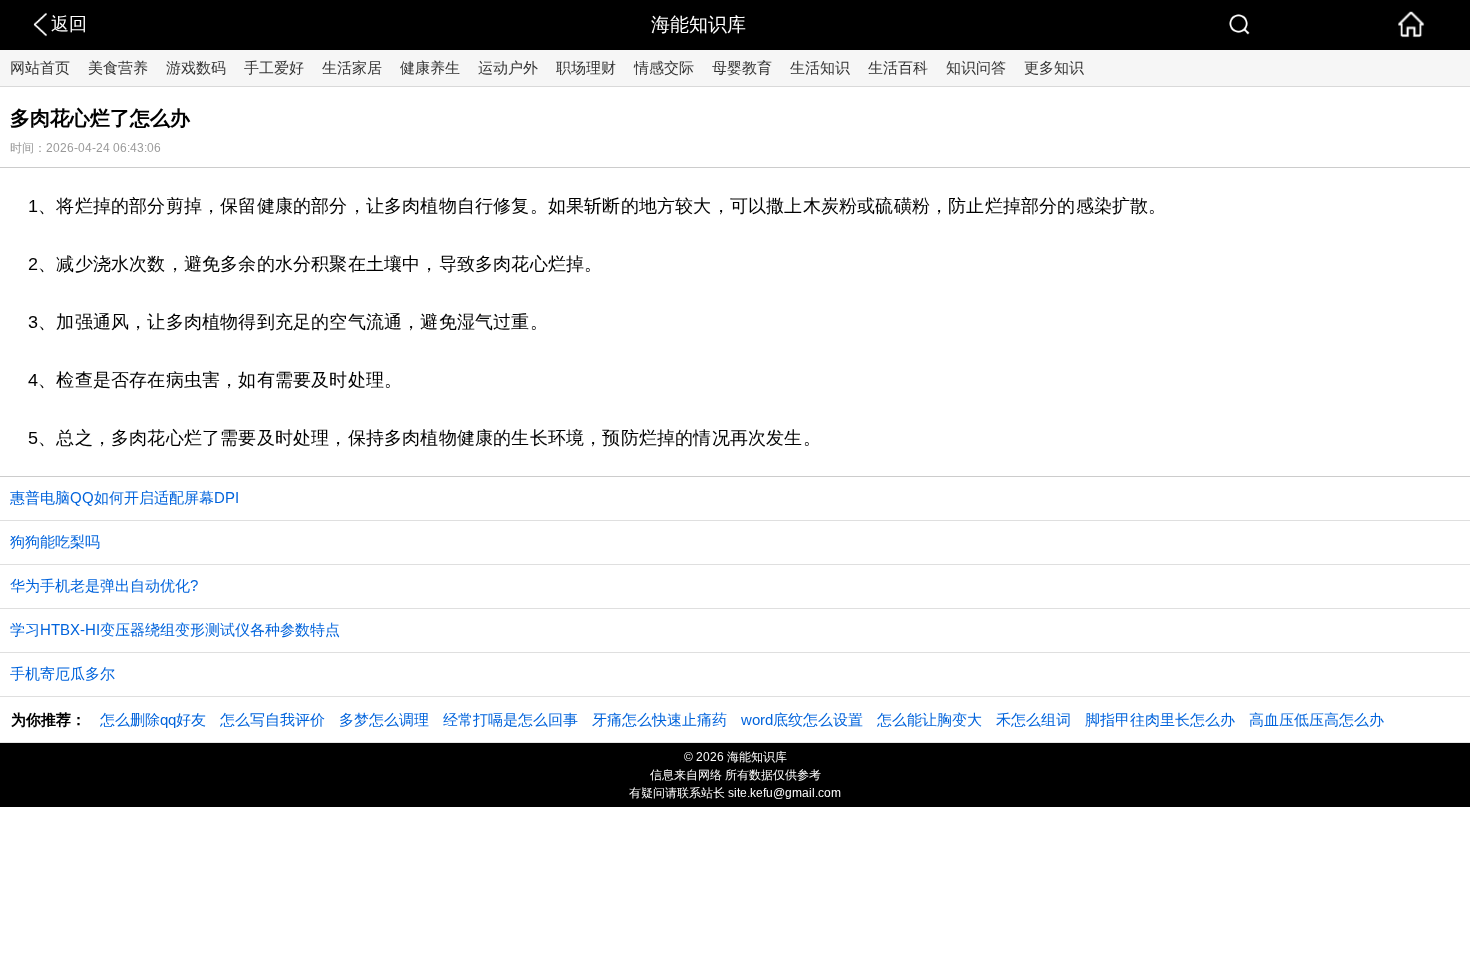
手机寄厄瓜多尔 (62, 673)
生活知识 (820, 67)
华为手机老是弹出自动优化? (104, 585)
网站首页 (40, 67)
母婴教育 (742, 67)
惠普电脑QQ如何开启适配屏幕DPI (124, 497)
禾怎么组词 (1033, 719)
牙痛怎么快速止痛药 (659, 719)
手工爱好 (274, 67)
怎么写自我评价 (272, 719)
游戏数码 (196, 67)
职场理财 (586, 67)
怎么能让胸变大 (929, 719)
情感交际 (664, 67)
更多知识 (1054, 67)
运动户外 (508, 67)
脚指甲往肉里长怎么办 (1160, 719)
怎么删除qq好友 (153, 719)
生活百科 (898, 67)
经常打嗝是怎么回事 (510, 719)
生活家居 (352, 67)
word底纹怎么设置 (802, 719)
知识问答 (976, 67)
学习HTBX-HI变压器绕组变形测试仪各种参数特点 (175, 629)
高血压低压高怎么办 (1316, 719)
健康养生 (430, 67)
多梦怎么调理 (384, 719)
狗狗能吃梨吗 (55, 541)
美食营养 (118, 67)
